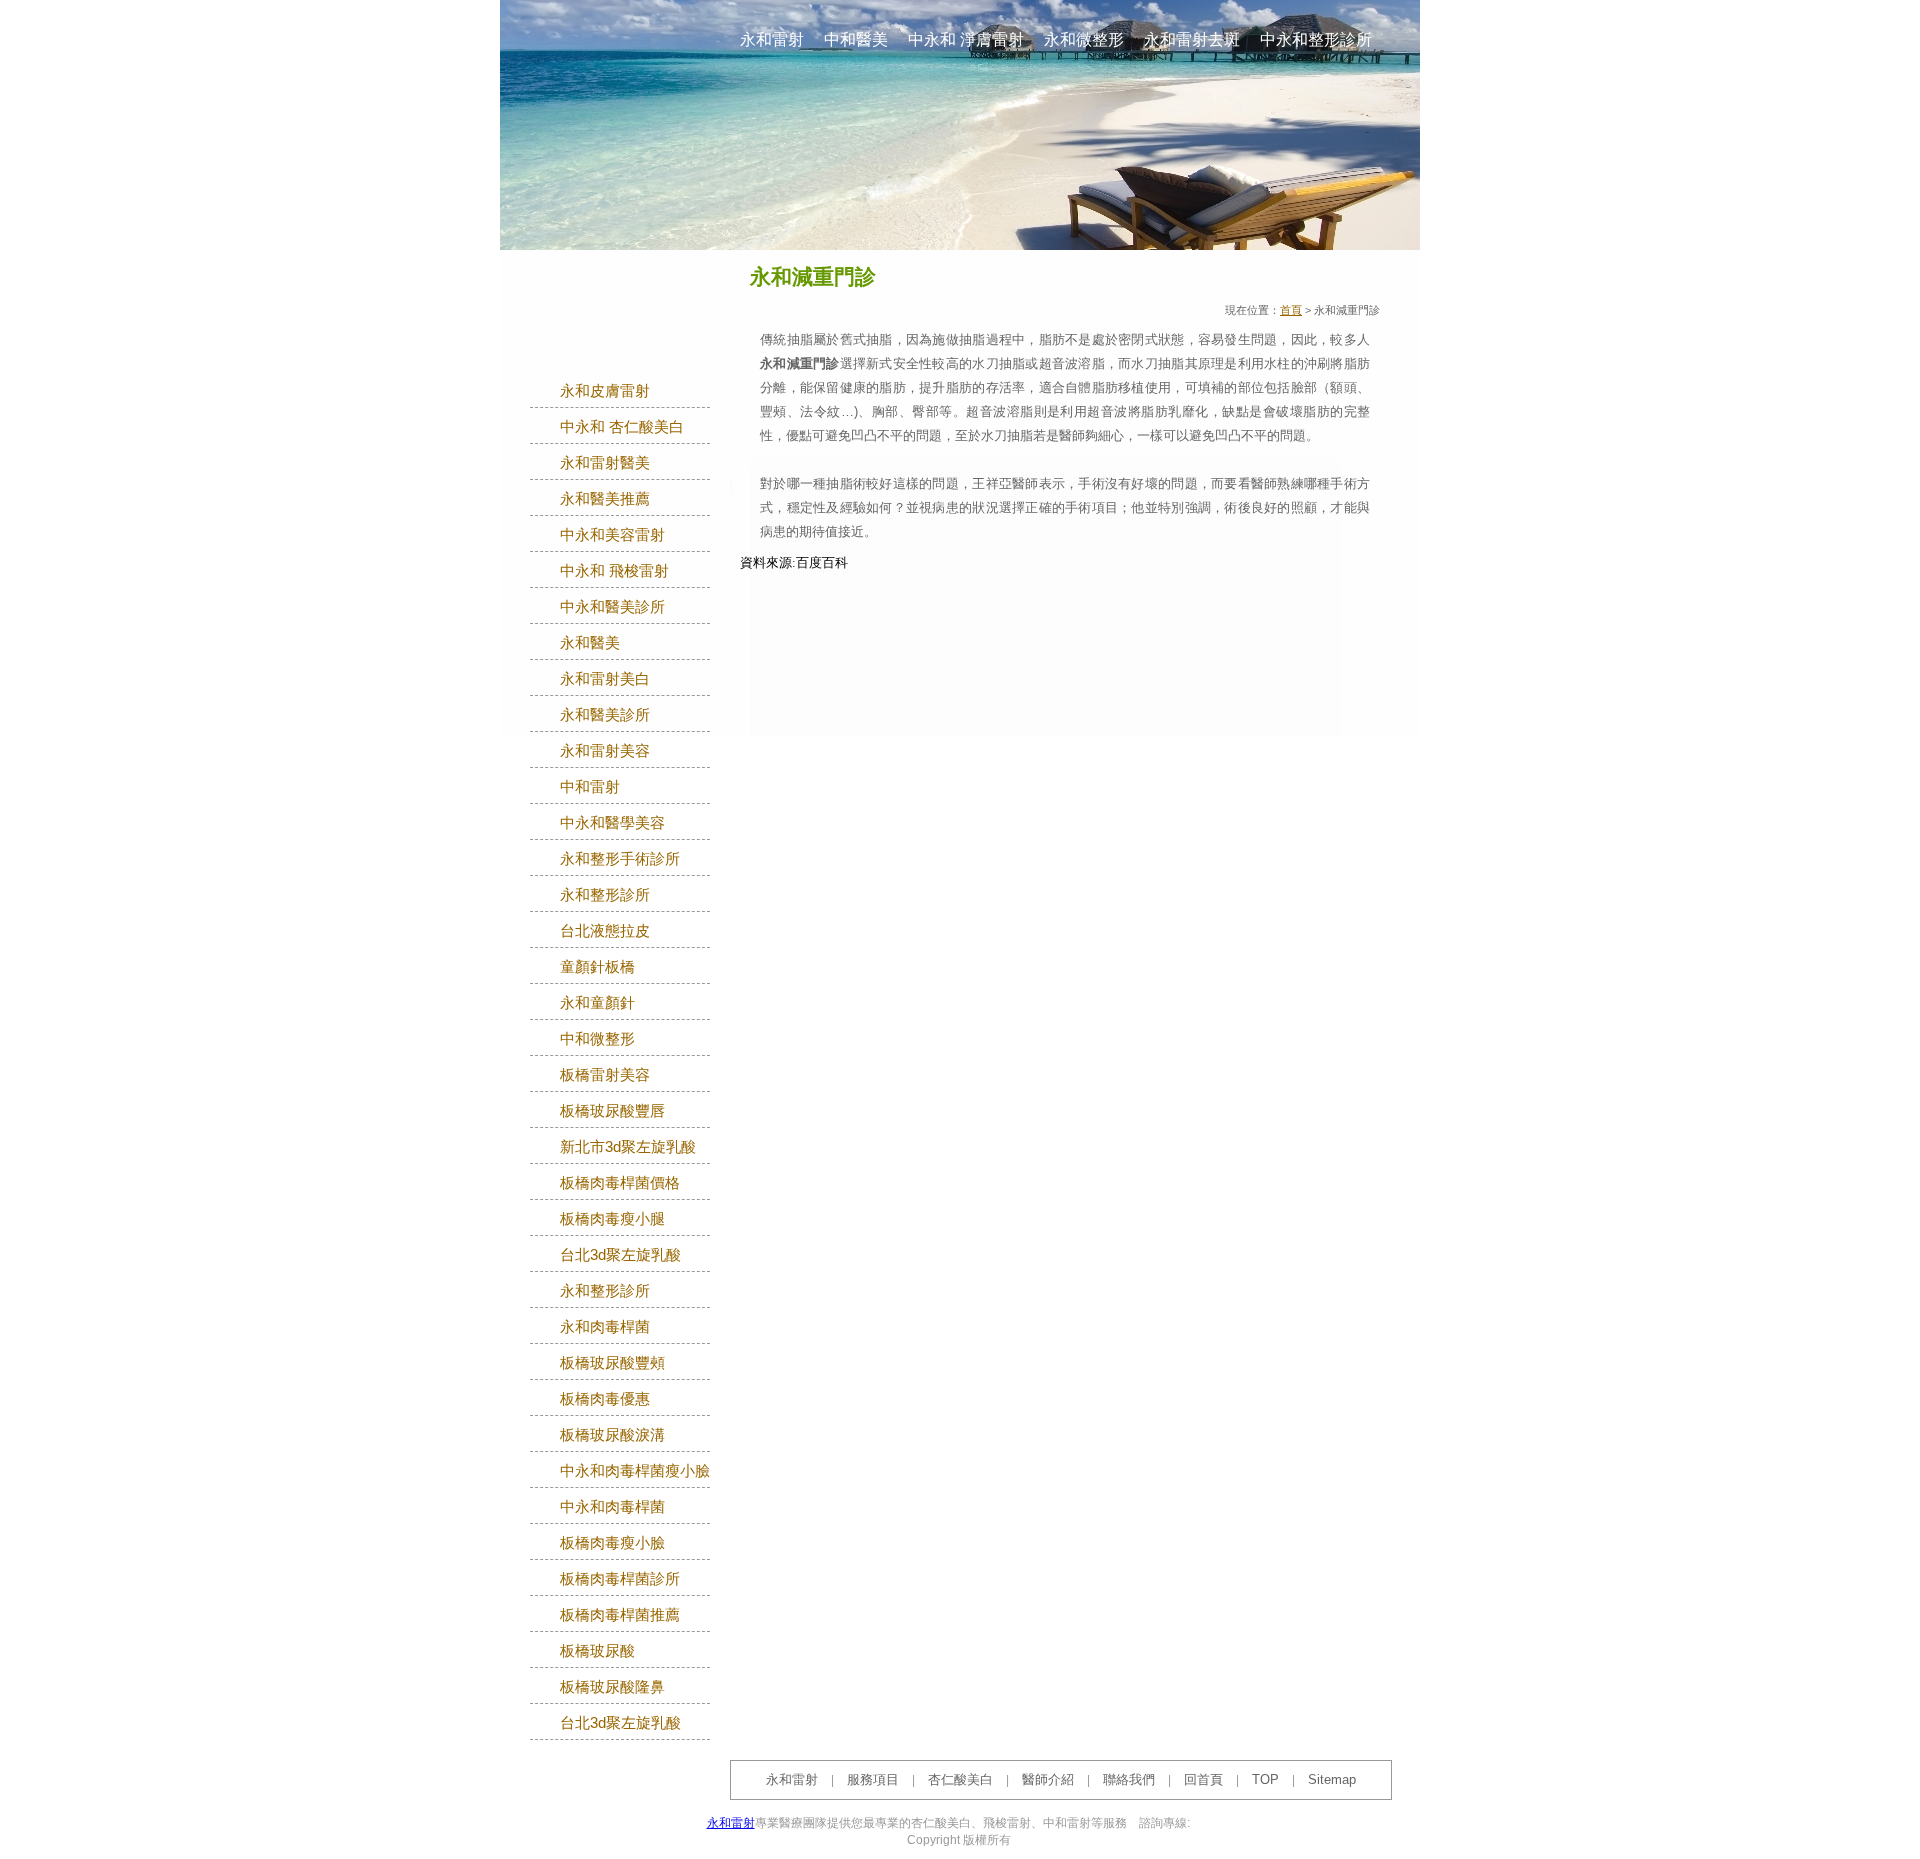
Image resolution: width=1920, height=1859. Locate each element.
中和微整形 (597, 1039)
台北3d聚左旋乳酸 (620, 1255)
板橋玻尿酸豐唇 (612, 1111)
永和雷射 (772, 39)
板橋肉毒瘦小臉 (612, 1543)
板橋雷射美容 (605, 1075)
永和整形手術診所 (620, 859)
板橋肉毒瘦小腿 (612, 1219)
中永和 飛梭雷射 (614, 571)
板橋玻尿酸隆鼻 (612, 1687)
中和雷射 (590, 787)
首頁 (1291, 310)
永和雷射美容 (605, 751)
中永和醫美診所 (612, 607)
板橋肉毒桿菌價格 (620, 1183)
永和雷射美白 (605, 679)
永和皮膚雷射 (605, 391)
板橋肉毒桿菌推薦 (620, 1615)
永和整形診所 (605, 895)
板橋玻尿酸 (597, 1651)
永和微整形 (1084, 39)
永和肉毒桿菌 (605, 1327)
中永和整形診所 (1316, 39)
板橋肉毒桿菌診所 (620, 1579)
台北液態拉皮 (605, 931)
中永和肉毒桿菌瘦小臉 (635, 1471)
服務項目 (873, 1779)
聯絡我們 (1129, 1779)
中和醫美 (856, 39)
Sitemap (1332, 1779)
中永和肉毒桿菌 (612, 1507)
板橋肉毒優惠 (605, 1399)
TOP (1265, 1779)
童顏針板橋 (597, 967)
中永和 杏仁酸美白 (622, 427)
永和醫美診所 (605, 715)
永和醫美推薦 (605, 499)
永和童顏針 (597, 1003)
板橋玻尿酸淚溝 (612, 1435)
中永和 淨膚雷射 (966, 39)
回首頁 (1203, 1779)
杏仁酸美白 (960, 1779)
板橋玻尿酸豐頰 (612, 1363)
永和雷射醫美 (605, 463)
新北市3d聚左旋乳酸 (628, 1147)
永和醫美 (590, 643)
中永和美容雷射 (612, 535)
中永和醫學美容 (612, 823)
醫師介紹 (1048, 1779)
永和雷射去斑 (1192, 39)
